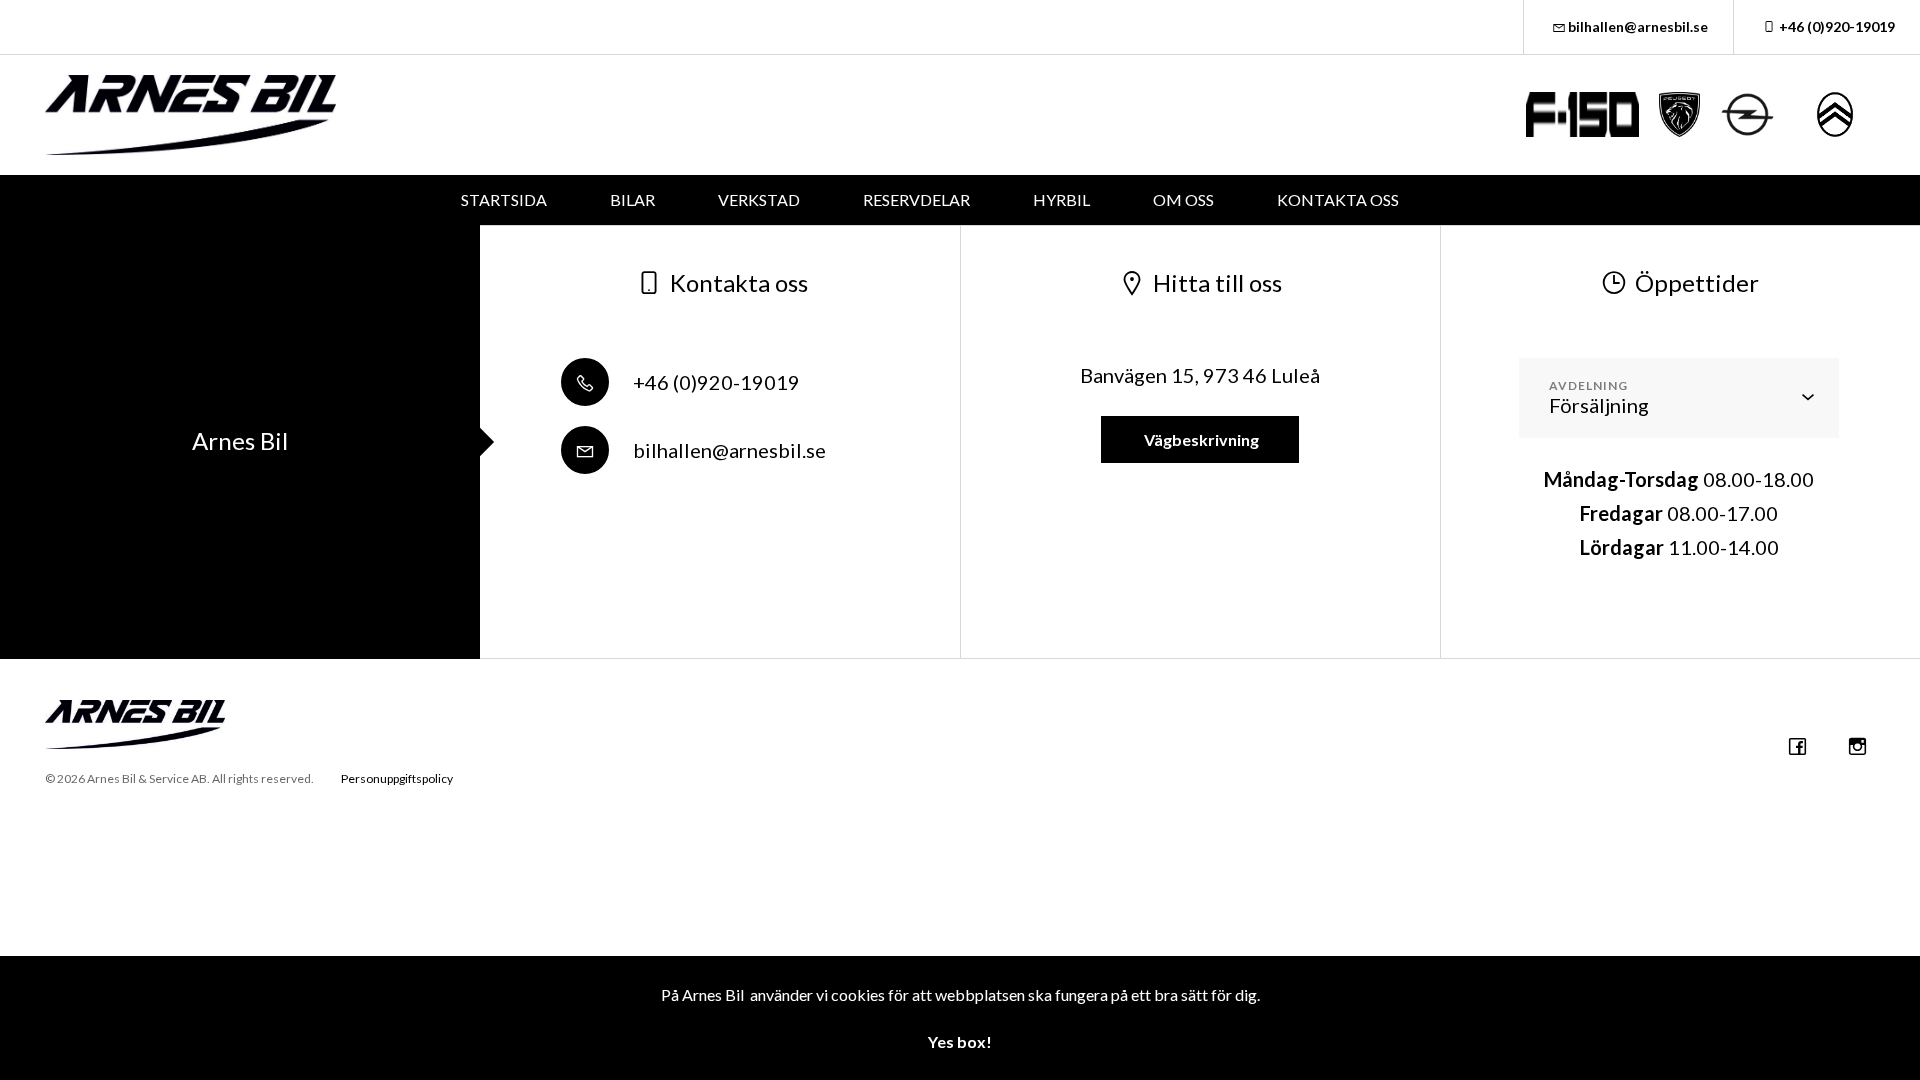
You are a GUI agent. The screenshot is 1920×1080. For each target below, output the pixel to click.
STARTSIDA (504, 199)
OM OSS (1183, 199)
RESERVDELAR (916, 199)
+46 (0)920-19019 (1837, 26)
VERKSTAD (759, 199)
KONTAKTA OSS (1338, 199)
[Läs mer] (1582, 114)
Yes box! (960, 1041)
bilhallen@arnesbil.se (1638, 26)
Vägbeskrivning (1200, 439)
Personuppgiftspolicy (397, 778)
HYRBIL (1061, 199)
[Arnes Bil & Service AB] (190, 115)
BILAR (632, 199)
